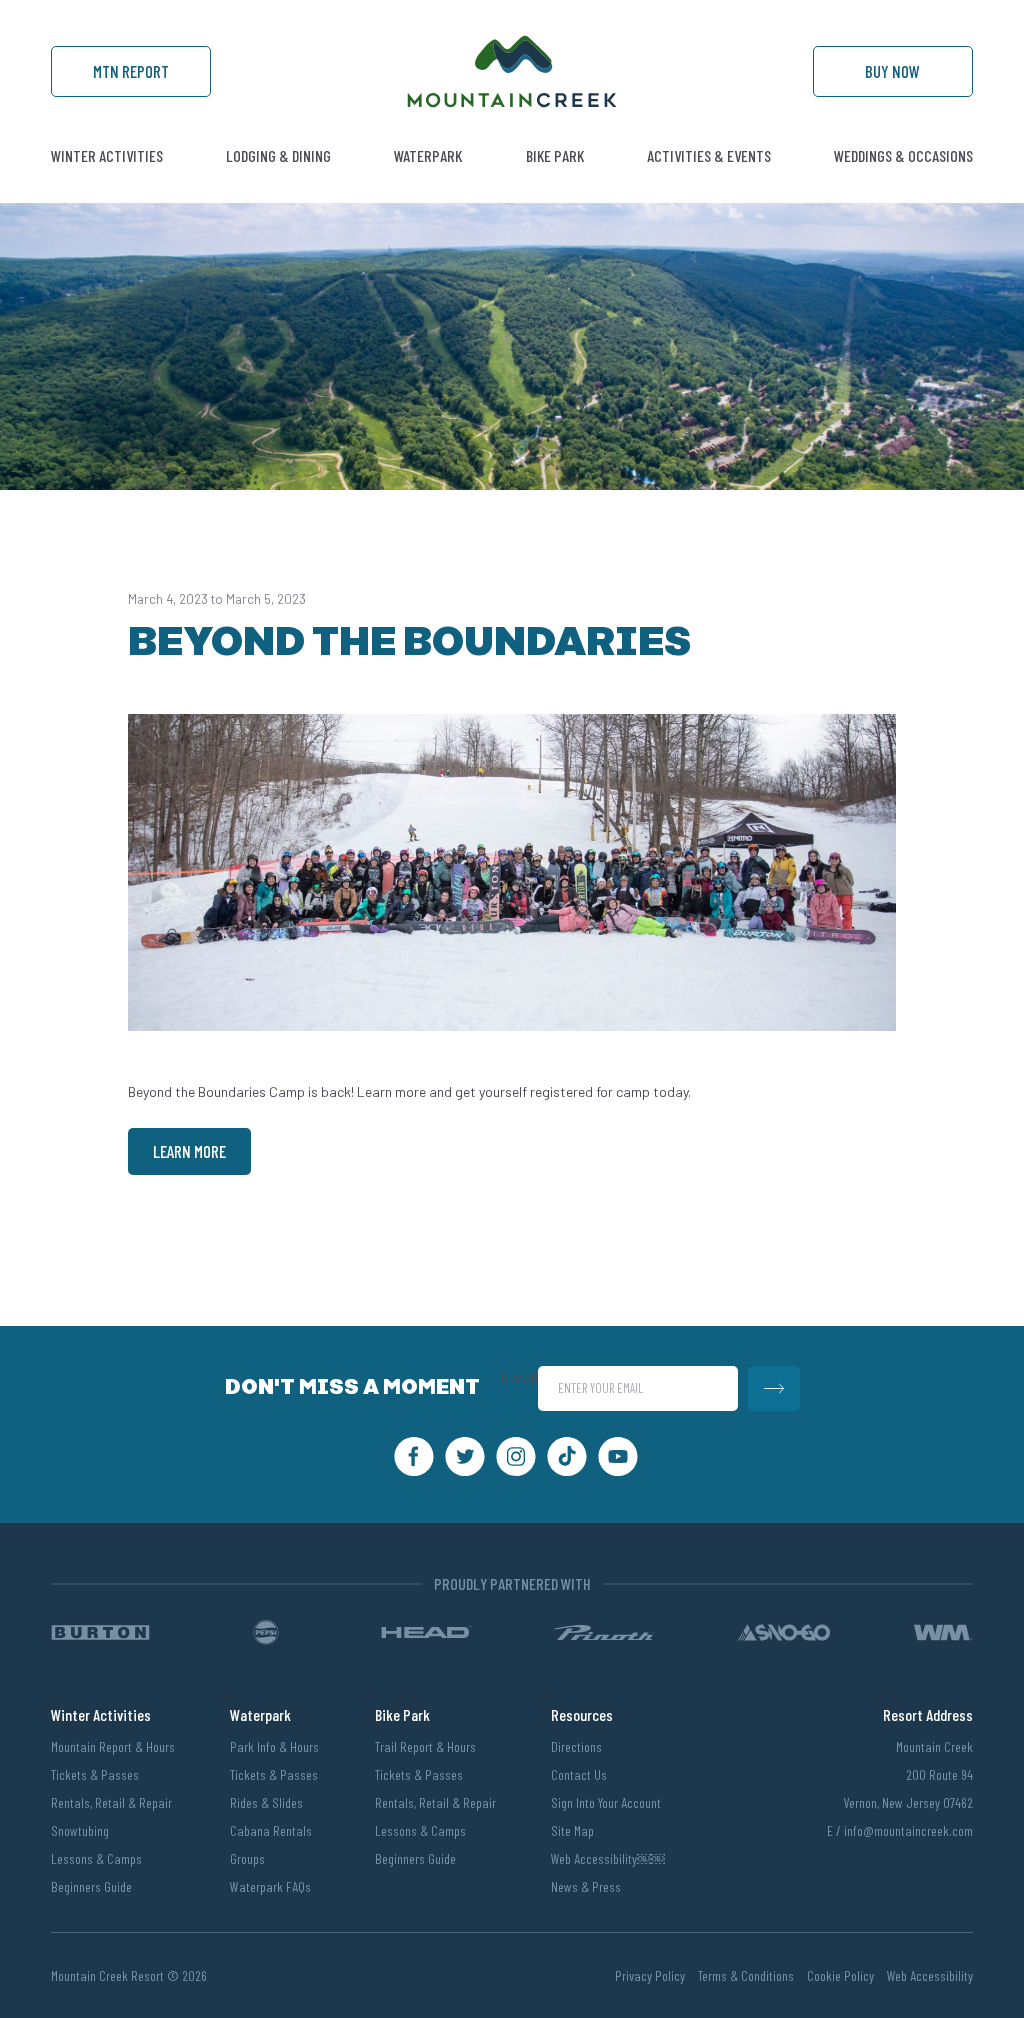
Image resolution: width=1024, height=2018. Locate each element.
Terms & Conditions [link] (746, 1975)
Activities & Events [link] (709, 155)
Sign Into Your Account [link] (606, 1802)
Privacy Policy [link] (650, 1975)
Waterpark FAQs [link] (270, 1886)
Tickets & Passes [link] (95, 1774)
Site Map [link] (572, 1830)
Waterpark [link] (428, 155)
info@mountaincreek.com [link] (908, 1830)
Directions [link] (576, 1746)
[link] (512, 102)
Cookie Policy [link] (840, 1975)
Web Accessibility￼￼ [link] (608, 1858)
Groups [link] (247, 1858)
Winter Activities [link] (107, 155)
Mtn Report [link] (131, 71)
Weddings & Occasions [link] (903, 155)
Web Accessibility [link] (930, 1975)
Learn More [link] (189, 1151)
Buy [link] (892, 71)
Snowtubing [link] (80, 1830)
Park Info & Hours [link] (274, 1746)
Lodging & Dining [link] (278, 155)
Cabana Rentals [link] (271, 1830)
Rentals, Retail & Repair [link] (111, 1802)
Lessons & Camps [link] (96, 1858)
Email (519, 1378)
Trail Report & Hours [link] (425, 1746)
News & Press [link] (586, 1886)
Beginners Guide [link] (91, 1886)
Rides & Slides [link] (266, 1802)
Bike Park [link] (555, 155)
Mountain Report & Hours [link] (113, 1746)
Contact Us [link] (579, 1774)
